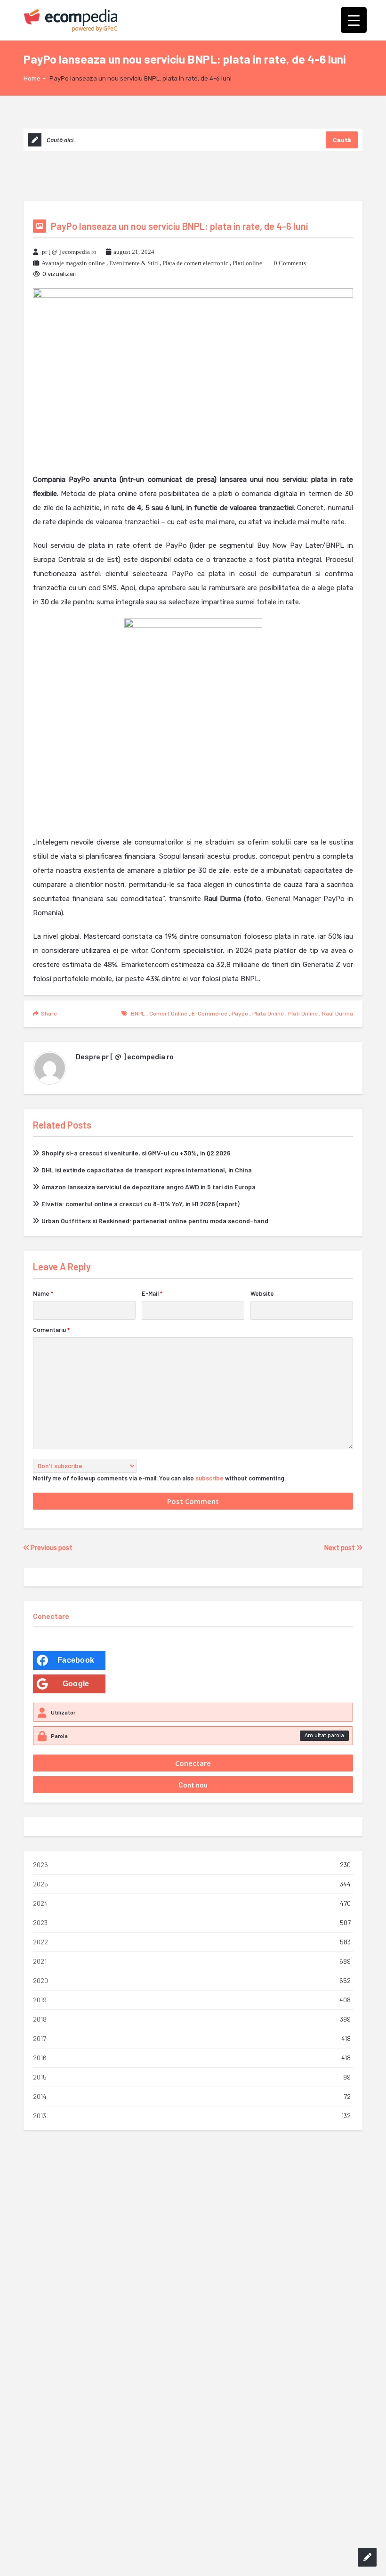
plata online (268, 1014)
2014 (40, 2096)
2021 (40, 1961)
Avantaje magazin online (73, 263)
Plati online (247, 263)
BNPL (138, 1014)
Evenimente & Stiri (134, 263)
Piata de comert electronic (195, 263)
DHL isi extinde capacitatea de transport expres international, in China (147, 1170)
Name (43, 1293)
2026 (40, 1865)
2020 (40, 1980)
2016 (40, 2058)
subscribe (209, 1478)
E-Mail (152, 1293)
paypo (240, 1014)
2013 (40, 2116)
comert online (168, 1014)
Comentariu (51, 1330)
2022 (40, 1942)
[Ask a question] (367, 2557)
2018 (40, 2019)
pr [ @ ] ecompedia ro (69, 252)
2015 (40, 2077)
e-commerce (209, 1014)
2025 (40, 1884)
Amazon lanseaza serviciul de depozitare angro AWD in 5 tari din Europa (149, 1187)
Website (262, 1293)
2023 (40, 1922)
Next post (340, 1548)
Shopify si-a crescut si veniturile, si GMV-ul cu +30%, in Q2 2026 (136, 1153)
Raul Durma (338, 1014)
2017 (40, 2038)
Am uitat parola (324, 1735)
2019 (40, 2000)
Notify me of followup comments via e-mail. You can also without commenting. (159, 1478)
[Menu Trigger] (354, 20)
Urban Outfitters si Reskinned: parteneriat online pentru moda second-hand (155, 1221)
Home (32, 78)
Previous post (51, 1548)
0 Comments (290, 263)
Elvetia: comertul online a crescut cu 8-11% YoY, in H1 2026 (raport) (141, 1204)
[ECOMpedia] (71, 20)
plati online (303, 1014)
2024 (40, 1903)
